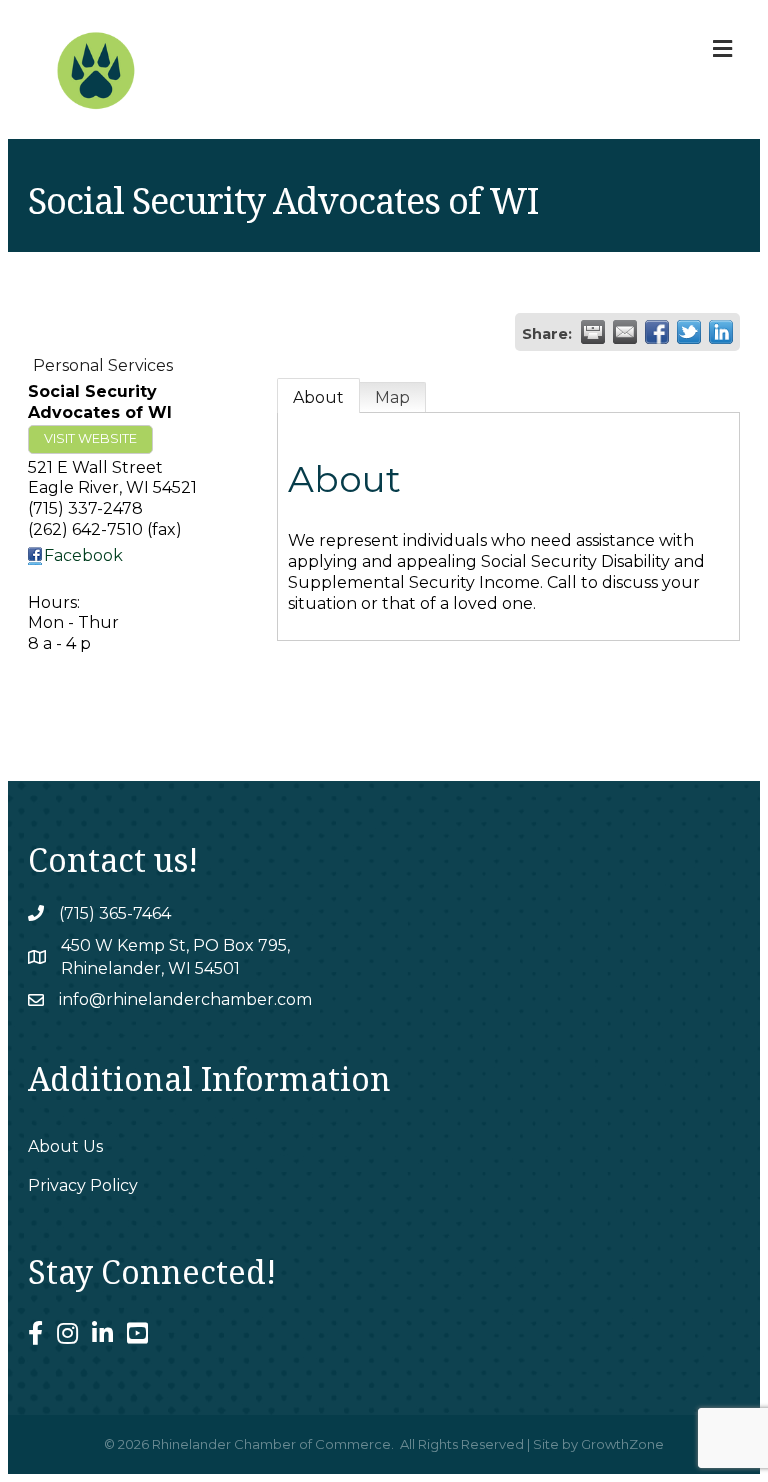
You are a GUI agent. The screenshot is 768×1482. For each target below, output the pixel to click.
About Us (65, 1146)
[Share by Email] (625, 332)
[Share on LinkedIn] (721, 332)
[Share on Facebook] (657, 332)
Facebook (83, 555)
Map (392, 397)
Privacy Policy (83, 1185)
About (318, 397)
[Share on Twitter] (689, 332)
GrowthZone (622, 1444)
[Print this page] (593, 332)
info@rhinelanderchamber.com (185, 999)
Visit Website (90, 438)
